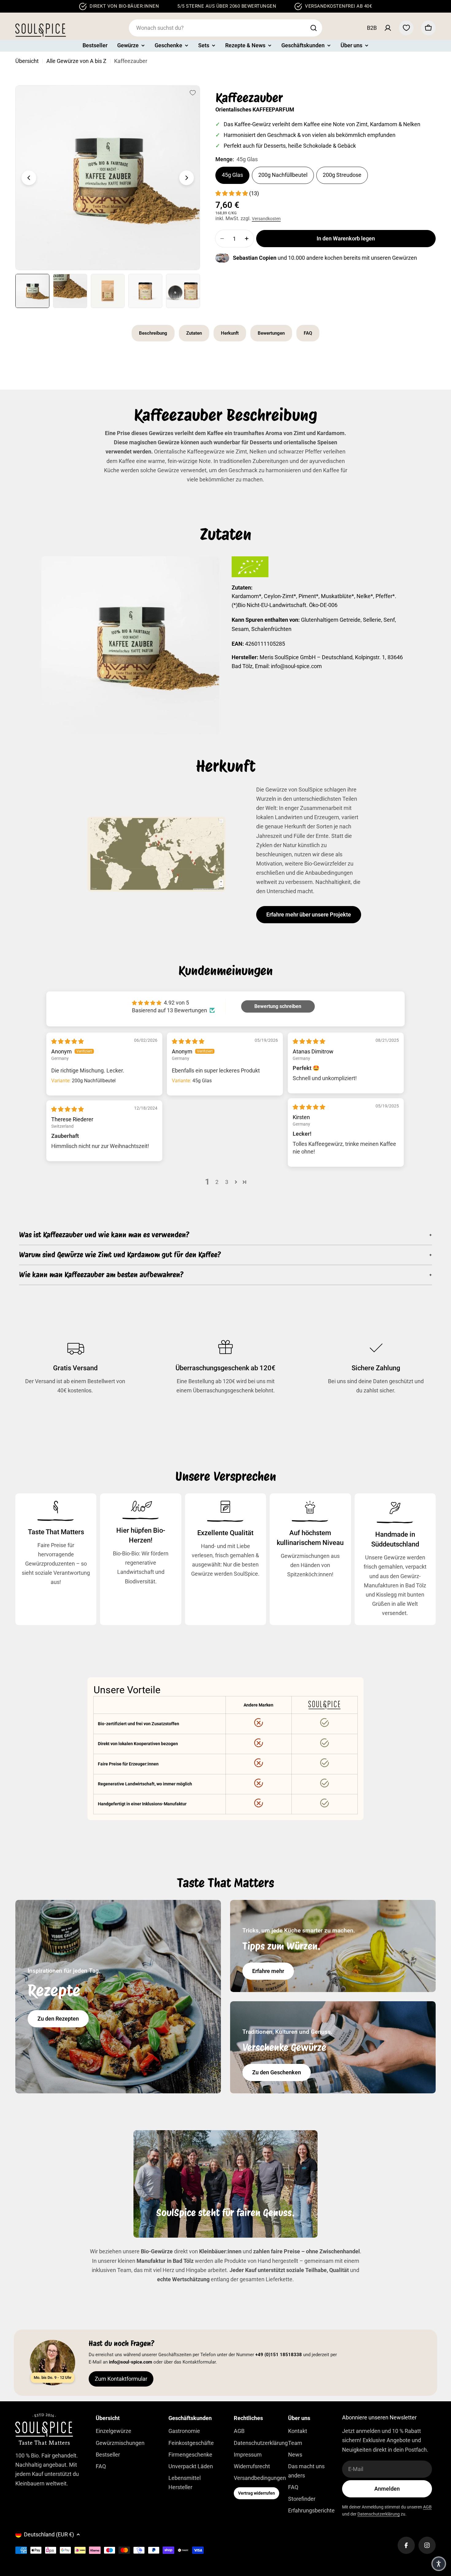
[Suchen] (314, 28)
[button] (232, 193)
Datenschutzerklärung (379, 2514)
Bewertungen (271, 333)
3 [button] (227, 1182)
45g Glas (232, 175)
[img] (67, 1041)
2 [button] (217, 1182)
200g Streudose (342, 175)
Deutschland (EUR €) (49, 2534)
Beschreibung (153, 333)
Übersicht (27, 61)
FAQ (308, 333)
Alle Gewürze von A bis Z (76, 61)
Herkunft (230, 333)
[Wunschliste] (406, 28)
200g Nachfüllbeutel (283, 175)
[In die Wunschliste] (193, 93)
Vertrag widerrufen (256, 2493)
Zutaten (194, 333)
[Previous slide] (29, 178)
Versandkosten (266, 219)
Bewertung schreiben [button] (278, 1006)
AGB (427, 2507)
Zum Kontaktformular (121, 2379)
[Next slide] (187, 178)
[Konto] (388, 28)
